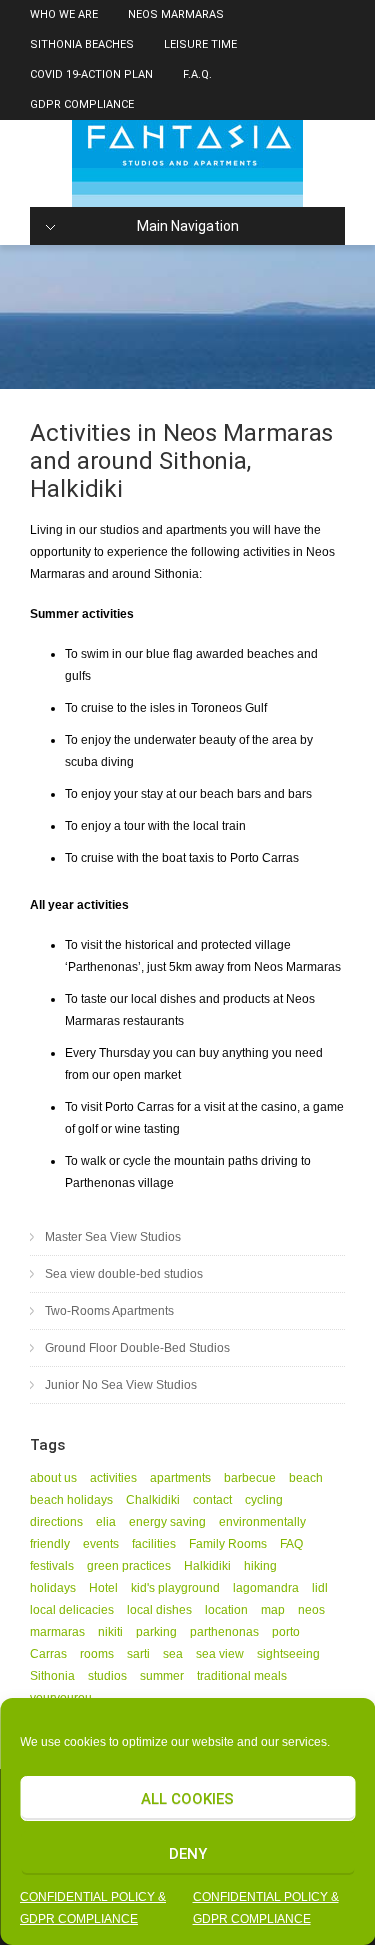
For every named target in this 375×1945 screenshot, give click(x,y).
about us (53, 1478)
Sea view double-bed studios (124, 1274)
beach (306, 1478)
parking (156, 1632)
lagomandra (266, 1588)
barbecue (250, 1478)
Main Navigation (188, 226)
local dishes (159, 1610)
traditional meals (242, 1676)
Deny (188, 1854)
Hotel (103, 1588)
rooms (97, 1654)
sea (173, 1654)
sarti (138, 1654)
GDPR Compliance (82, 104)
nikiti (110, 1632)
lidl (320, 1588)
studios (107, 1676)
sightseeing (288, 1654)
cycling (264, 1500)
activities (113, 1478)
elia (106, 1522)
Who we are (64, 14)
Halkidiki (207, 1566)
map (273, 1610)
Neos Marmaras (176, 14)
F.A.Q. (197, 74)
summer (162, 1676)
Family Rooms (228, 1544)
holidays (53, 1588)
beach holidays (71, 1500)
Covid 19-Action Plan (91, 74)
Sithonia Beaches (82, 44)
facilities (154, 1544)
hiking (260, 1566)
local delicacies (72, 1610)
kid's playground (175, 1588)
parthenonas (224, 1632)
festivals (52, 1566)
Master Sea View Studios (113, 1237)
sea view (220, 1654)
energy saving (167, 1522)
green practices (129, 1566)
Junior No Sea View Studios (121, 1385)
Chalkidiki (153, 1500)
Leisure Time (200, 44)
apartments (180, 1478)
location (226, 1610)
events (101, 1544)
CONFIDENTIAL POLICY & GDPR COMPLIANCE (93, 1908)
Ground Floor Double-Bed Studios (137, 1348)
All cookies (187, 1799)
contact (212, 1500)
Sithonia (52, 1676)
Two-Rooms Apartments (109, 1311)
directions (56, 1522)
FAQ (291, 1544)
